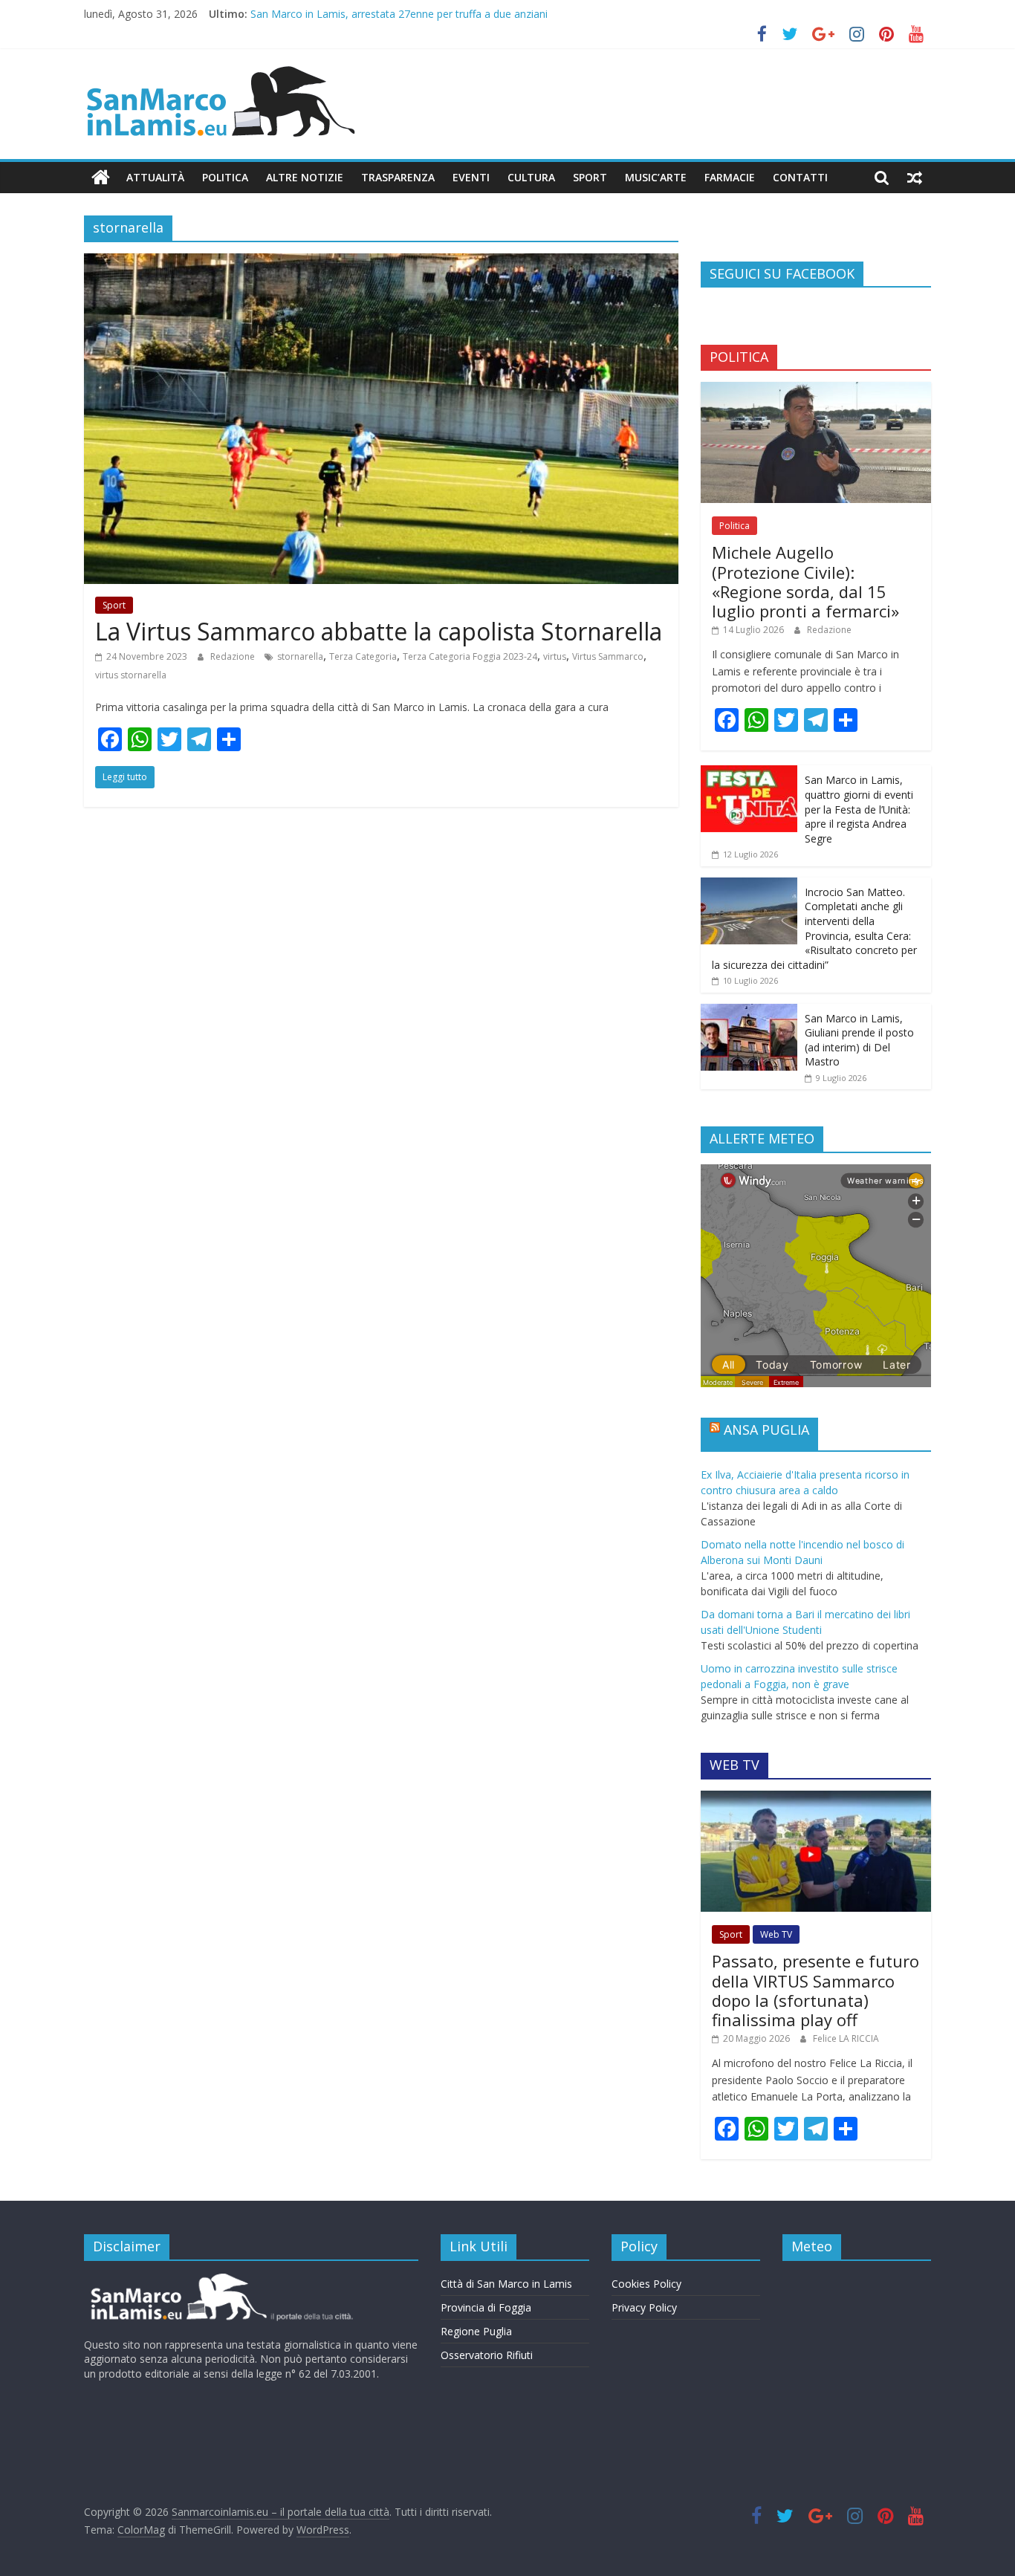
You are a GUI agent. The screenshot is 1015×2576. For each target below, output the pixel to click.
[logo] (220, 2279)
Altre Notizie (305, 177)
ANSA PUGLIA (766, 1430)
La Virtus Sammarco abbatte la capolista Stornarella (379, 631)
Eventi (471, 177)
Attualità (155, 177)
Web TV (776, 1934)
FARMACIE (730, 177)
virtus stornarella (131, 675)
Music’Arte (656, 177)
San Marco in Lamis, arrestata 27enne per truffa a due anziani (399, 14)
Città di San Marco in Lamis (506, 2284)
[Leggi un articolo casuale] (915, 178)
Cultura (531, 177)
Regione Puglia (476, 2331)
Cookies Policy (646, 2284)
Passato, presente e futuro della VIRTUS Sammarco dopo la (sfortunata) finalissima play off (815, 1990)
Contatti (800, 177)
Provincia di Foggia (486, 2307)
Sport (590, 177)
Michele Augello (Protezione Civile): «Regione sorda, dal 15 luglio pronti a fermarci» (805, 581)
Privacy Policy (644, 2307)
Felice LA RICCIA (846, 2038)
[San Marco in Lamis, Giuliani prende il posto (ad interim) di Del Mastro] (749, 1012)
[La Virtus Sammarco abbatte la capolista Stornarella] (381, 262)
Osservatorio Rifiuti (487, 2355)
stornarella (300, 656)
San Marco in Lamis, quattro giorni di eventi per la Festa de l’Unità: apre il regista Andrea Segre (859, 809)
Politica (225, 177)
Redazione (234, 656)
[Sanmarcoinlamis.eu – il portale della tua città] (101, 178)
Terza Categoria (363, 656)
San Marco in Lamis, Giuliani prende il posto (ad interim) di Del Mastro (859, 1040)
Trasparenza (398, 177)
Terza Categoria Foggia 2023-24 (470, 656)
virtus (555, 656)
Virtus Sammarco (608, 656)
